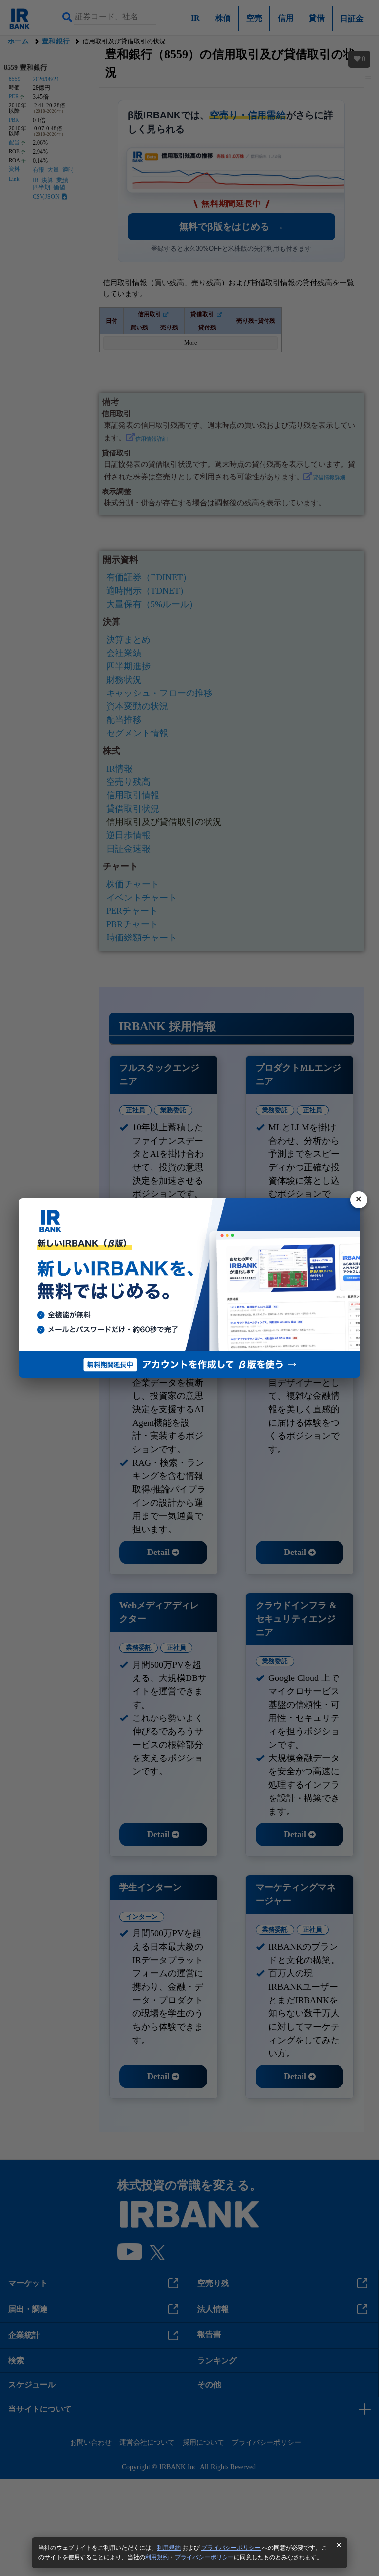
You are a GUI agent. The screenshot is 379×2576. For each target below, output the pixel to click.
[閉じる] (359, 1200)
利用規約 (169, 2548)
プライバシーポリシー (231, 2548)
